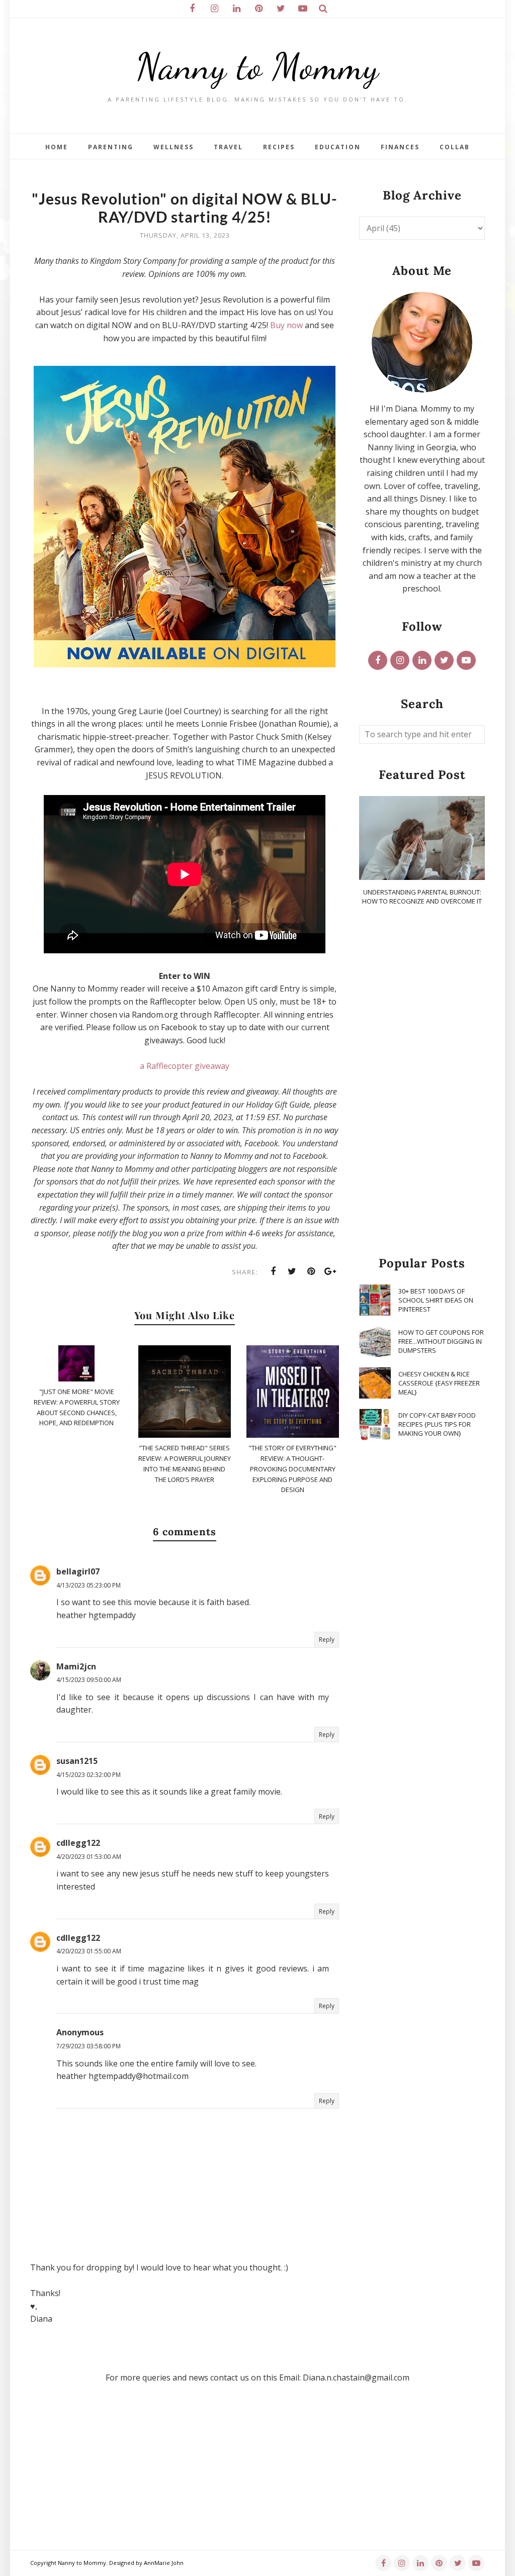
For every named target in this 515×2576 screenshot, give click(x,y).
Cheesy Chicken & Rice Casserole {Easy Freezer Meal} (439, 1383)
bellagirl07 (78, 1571)
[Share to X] (292, 1271)
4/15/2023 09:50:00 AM (89, 1680)
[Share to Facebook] (273, 1271)
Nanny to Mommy (257, 67)
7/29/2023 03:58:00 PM (89, 2046)
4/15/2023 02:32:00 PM (89, 1775)
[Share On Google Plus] (330, 1271)
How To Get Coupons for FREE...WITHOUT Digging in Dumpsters (441, 1341)
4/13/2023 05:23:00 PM (89, 1585)
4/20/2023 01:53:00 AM (89, 1857)
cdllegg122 (78, 1843)
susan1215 (77, 1761)
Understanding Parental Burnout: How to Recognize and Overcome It (422, 897)
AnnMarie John (164, 2563)
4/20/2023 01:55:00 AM (89, 1951)
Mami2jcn (76, 1666)
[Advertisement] (422, 1081)
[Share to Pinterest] (311, 1271)
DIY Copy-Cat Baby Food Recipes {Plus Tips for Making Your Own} (437, 1424)
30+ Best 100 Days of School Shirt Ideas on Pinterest (436, 1300)
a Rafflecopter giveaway (185, 1066)
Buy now (286, 325)
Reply (327, 1640)
